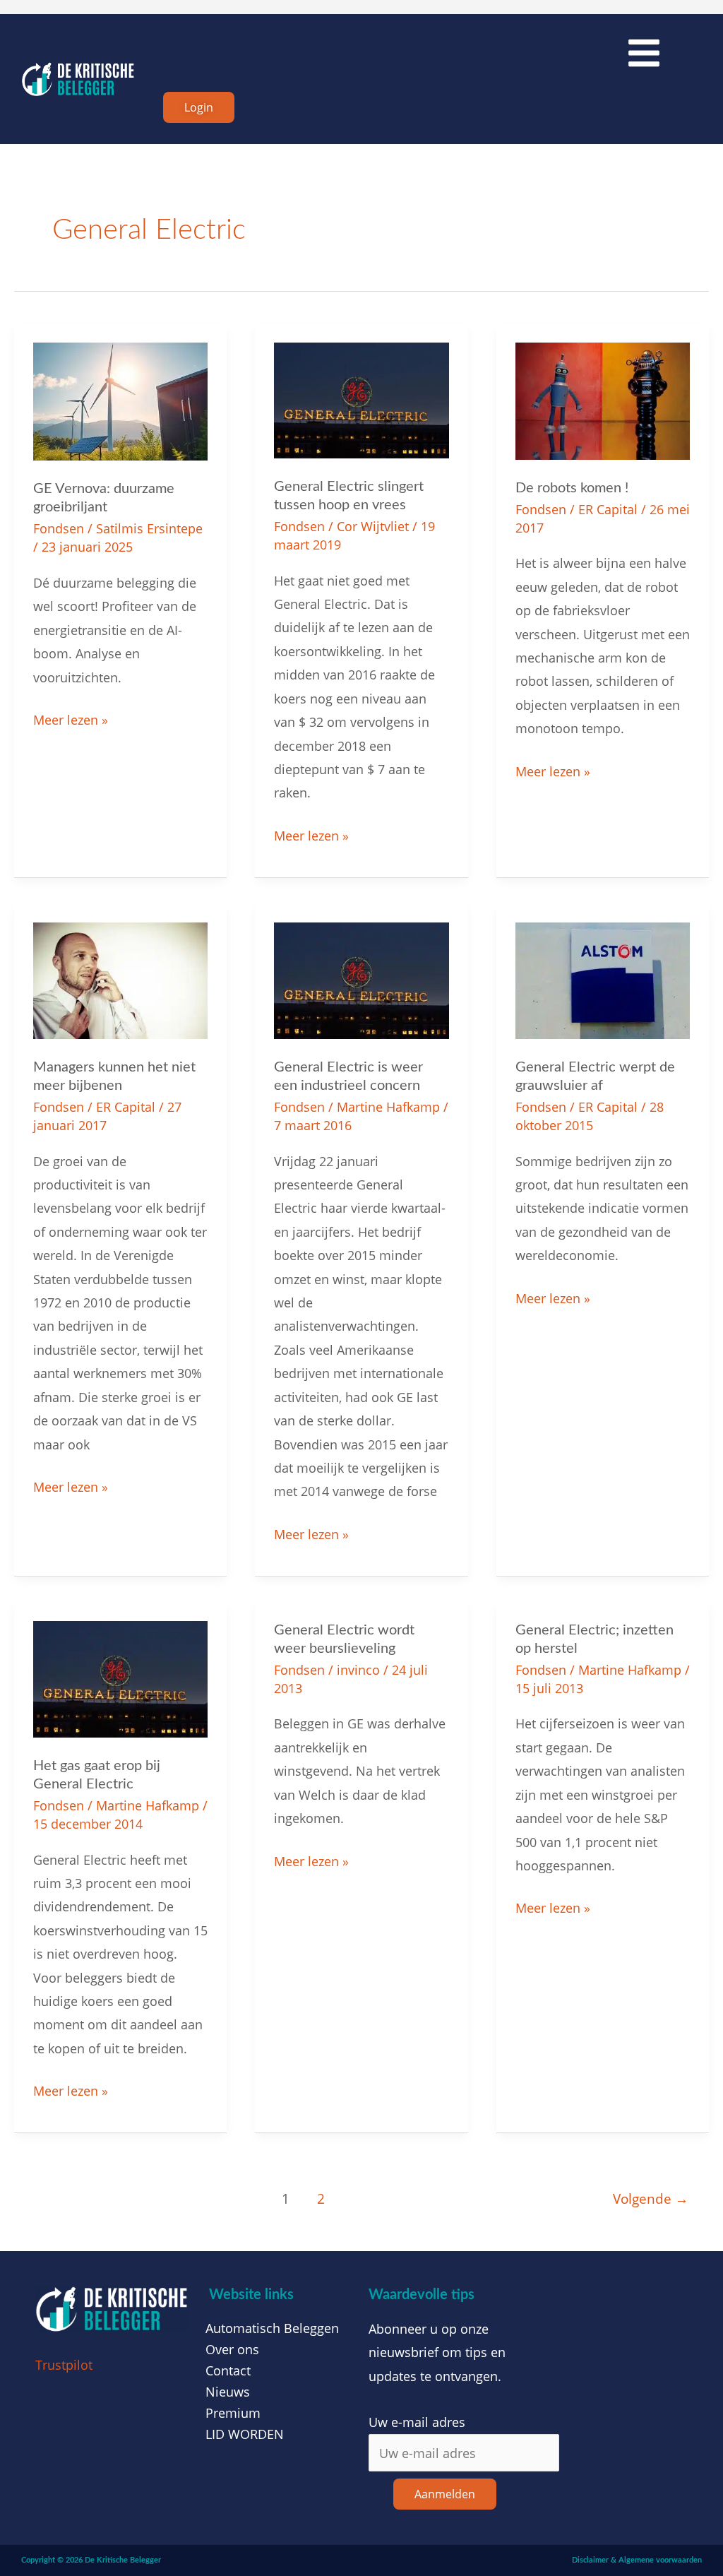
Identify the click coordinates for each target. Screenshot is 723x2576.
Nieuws (228, 2392)
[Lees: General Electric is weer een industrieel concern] (361, 979)
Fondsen (59, 528)
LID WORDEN (245, 2434)
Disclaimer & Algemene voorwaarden (637, 2560)
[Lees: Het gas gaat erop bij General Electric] (120, 1678)
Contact (228, 2370)
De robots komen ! (572, 488)
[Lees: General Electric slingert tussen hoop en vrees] (361, 399)
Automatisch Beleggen (272, 2328)
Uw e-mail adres (417, 2422)
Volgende (651, 2198)
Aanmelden (445, 2494)
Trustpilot (64, 2365)
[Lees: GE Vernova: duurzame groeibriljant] (120, 400)
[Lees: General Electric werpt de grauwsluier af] (603, 979)
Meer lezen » (71, 718)
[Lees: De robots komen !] (603, 400)
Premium (233, 2413)
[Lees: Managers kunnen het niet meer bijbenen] (120, 979)
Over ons (232, 2349)
